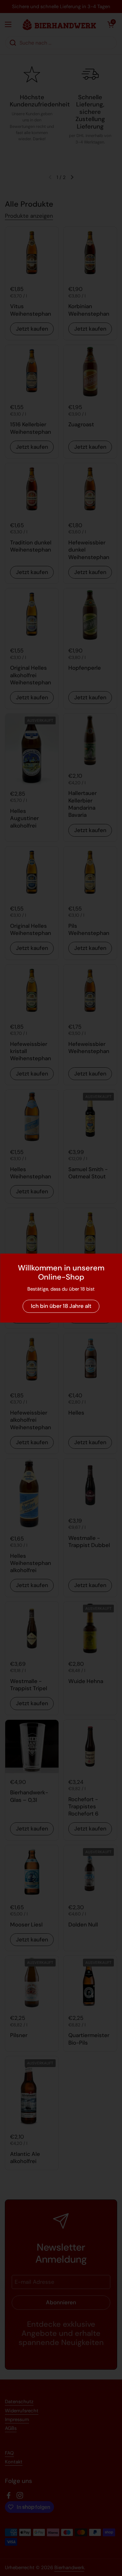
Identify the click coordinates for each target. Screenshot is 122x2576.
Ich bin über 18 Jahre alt (61, 1306)
